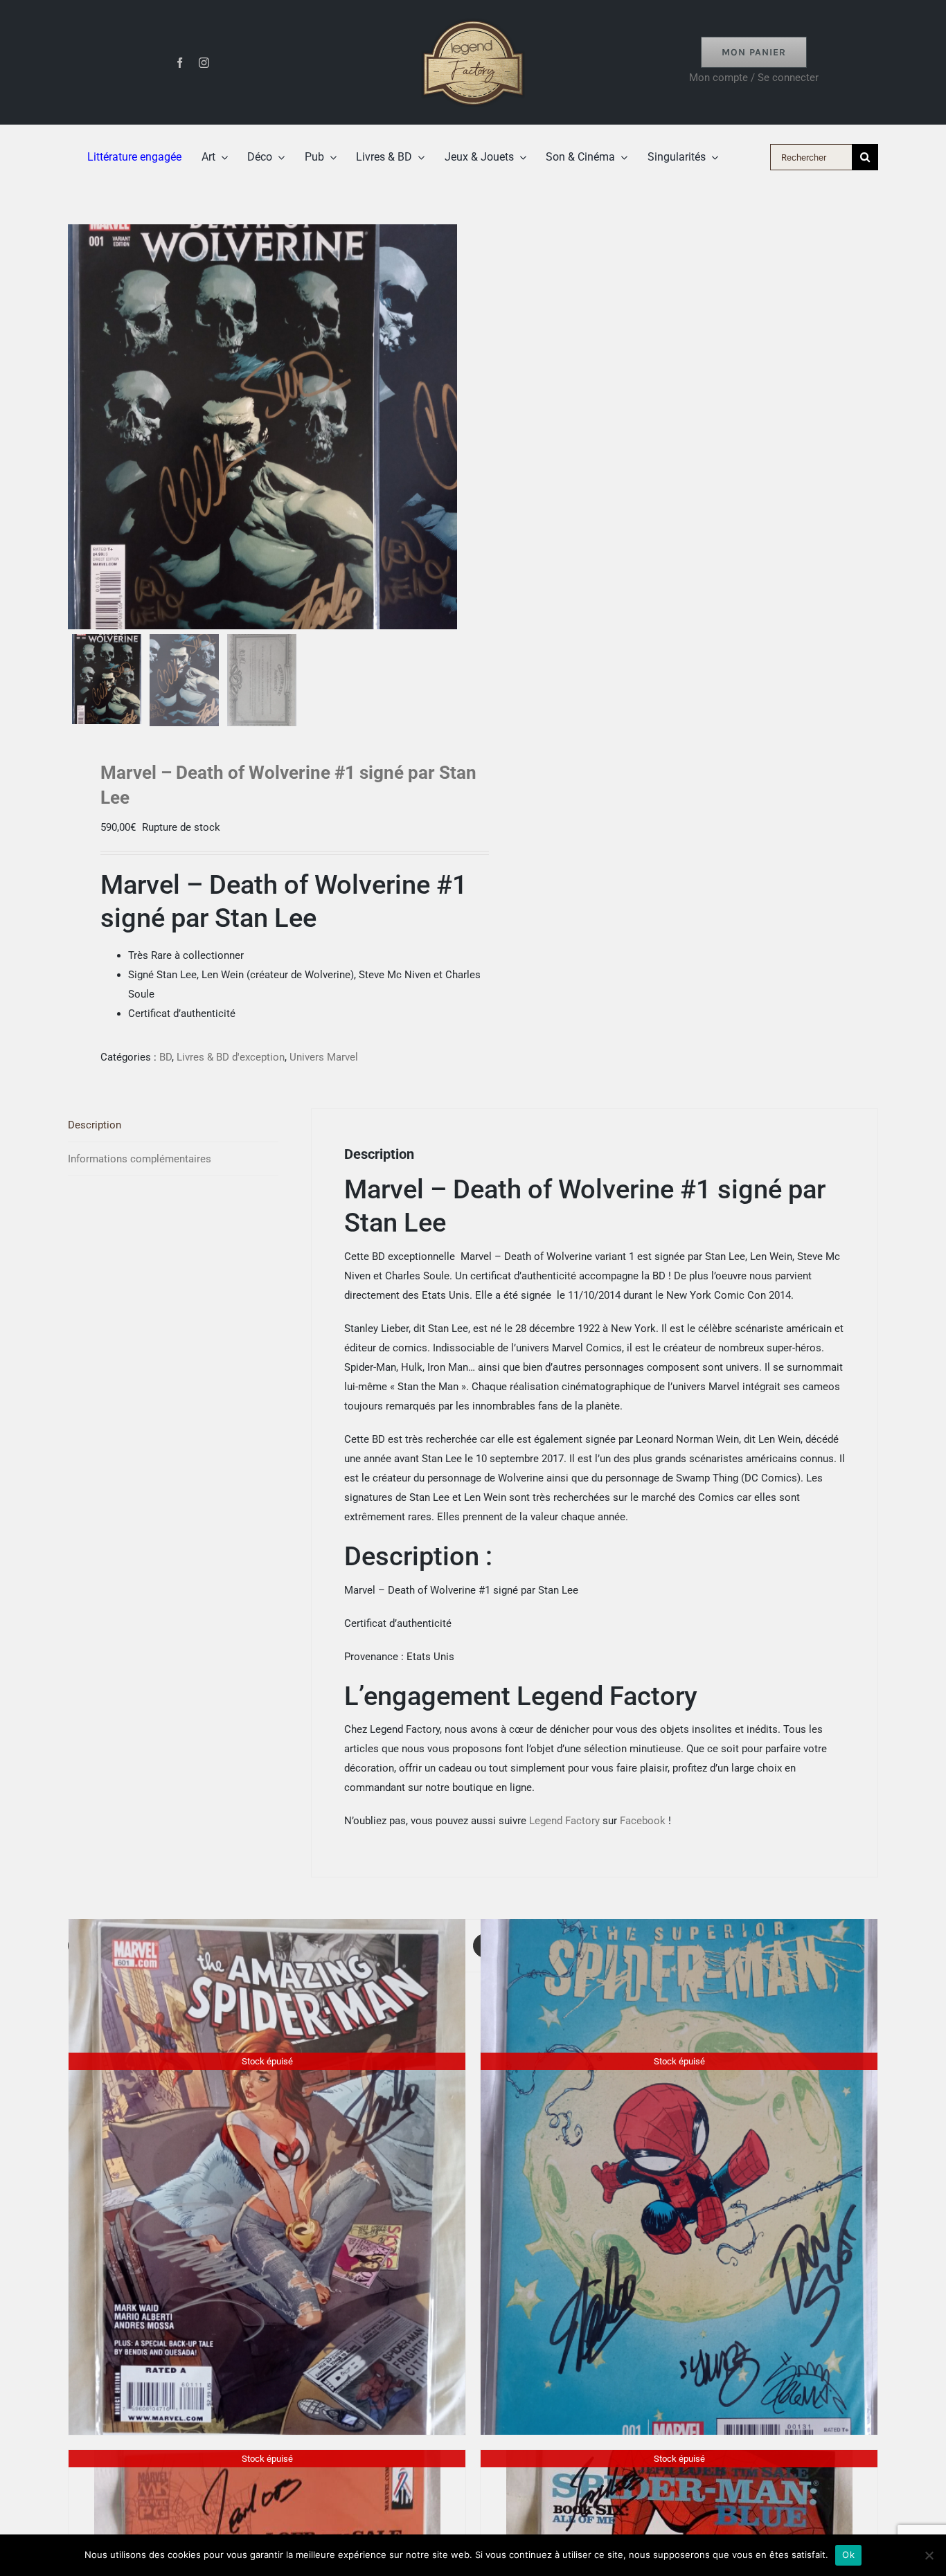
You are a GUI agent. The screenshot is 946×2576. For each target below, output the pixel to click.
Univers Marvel (324, 1057)
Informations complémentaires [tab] (140, 1159)
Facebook (643, 1821)
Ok (848, 2555)
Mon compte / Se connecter (754, 78)
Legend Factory (564, 1821)
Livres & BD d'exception (231, 1057)
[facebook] (180, 63)
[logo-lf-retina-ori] (473, 15)
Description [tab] (95, 1125)
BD (166, 1057)
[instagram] (204, 63)
